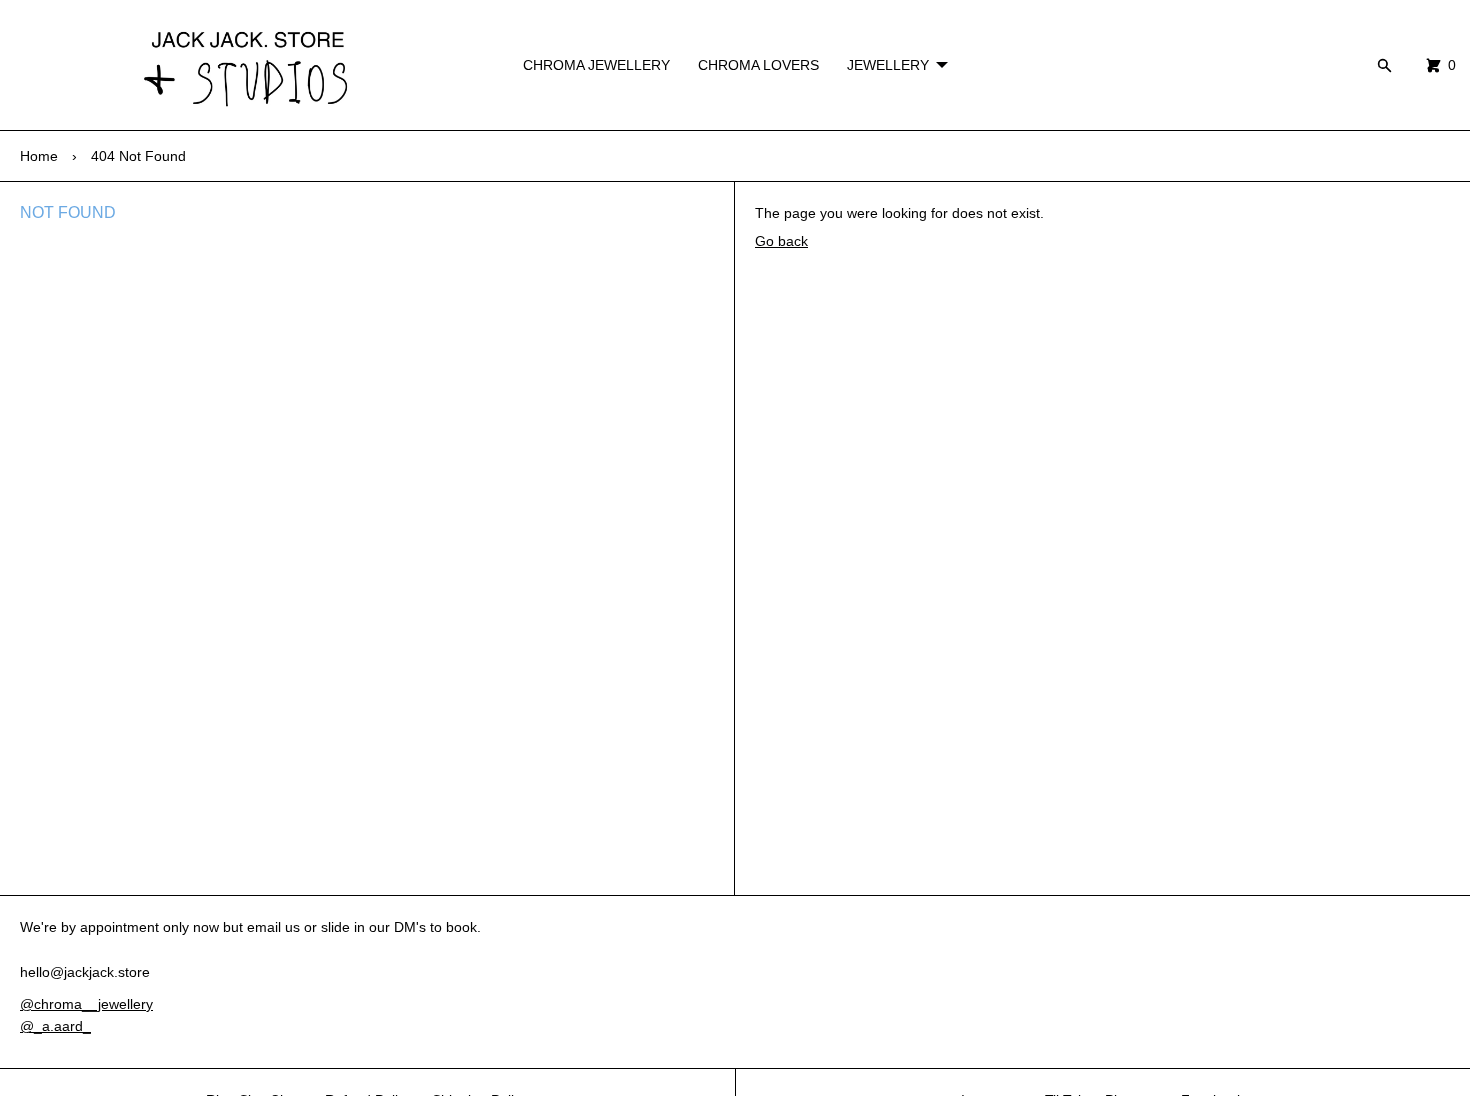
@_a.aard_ (55, 1026)
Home (39, 156)
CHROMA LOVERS (758, 65)
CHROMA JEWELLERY (596, 65)
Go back (781, 241)
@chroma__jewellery (86, 1004)
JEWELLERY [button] (888, 65)
